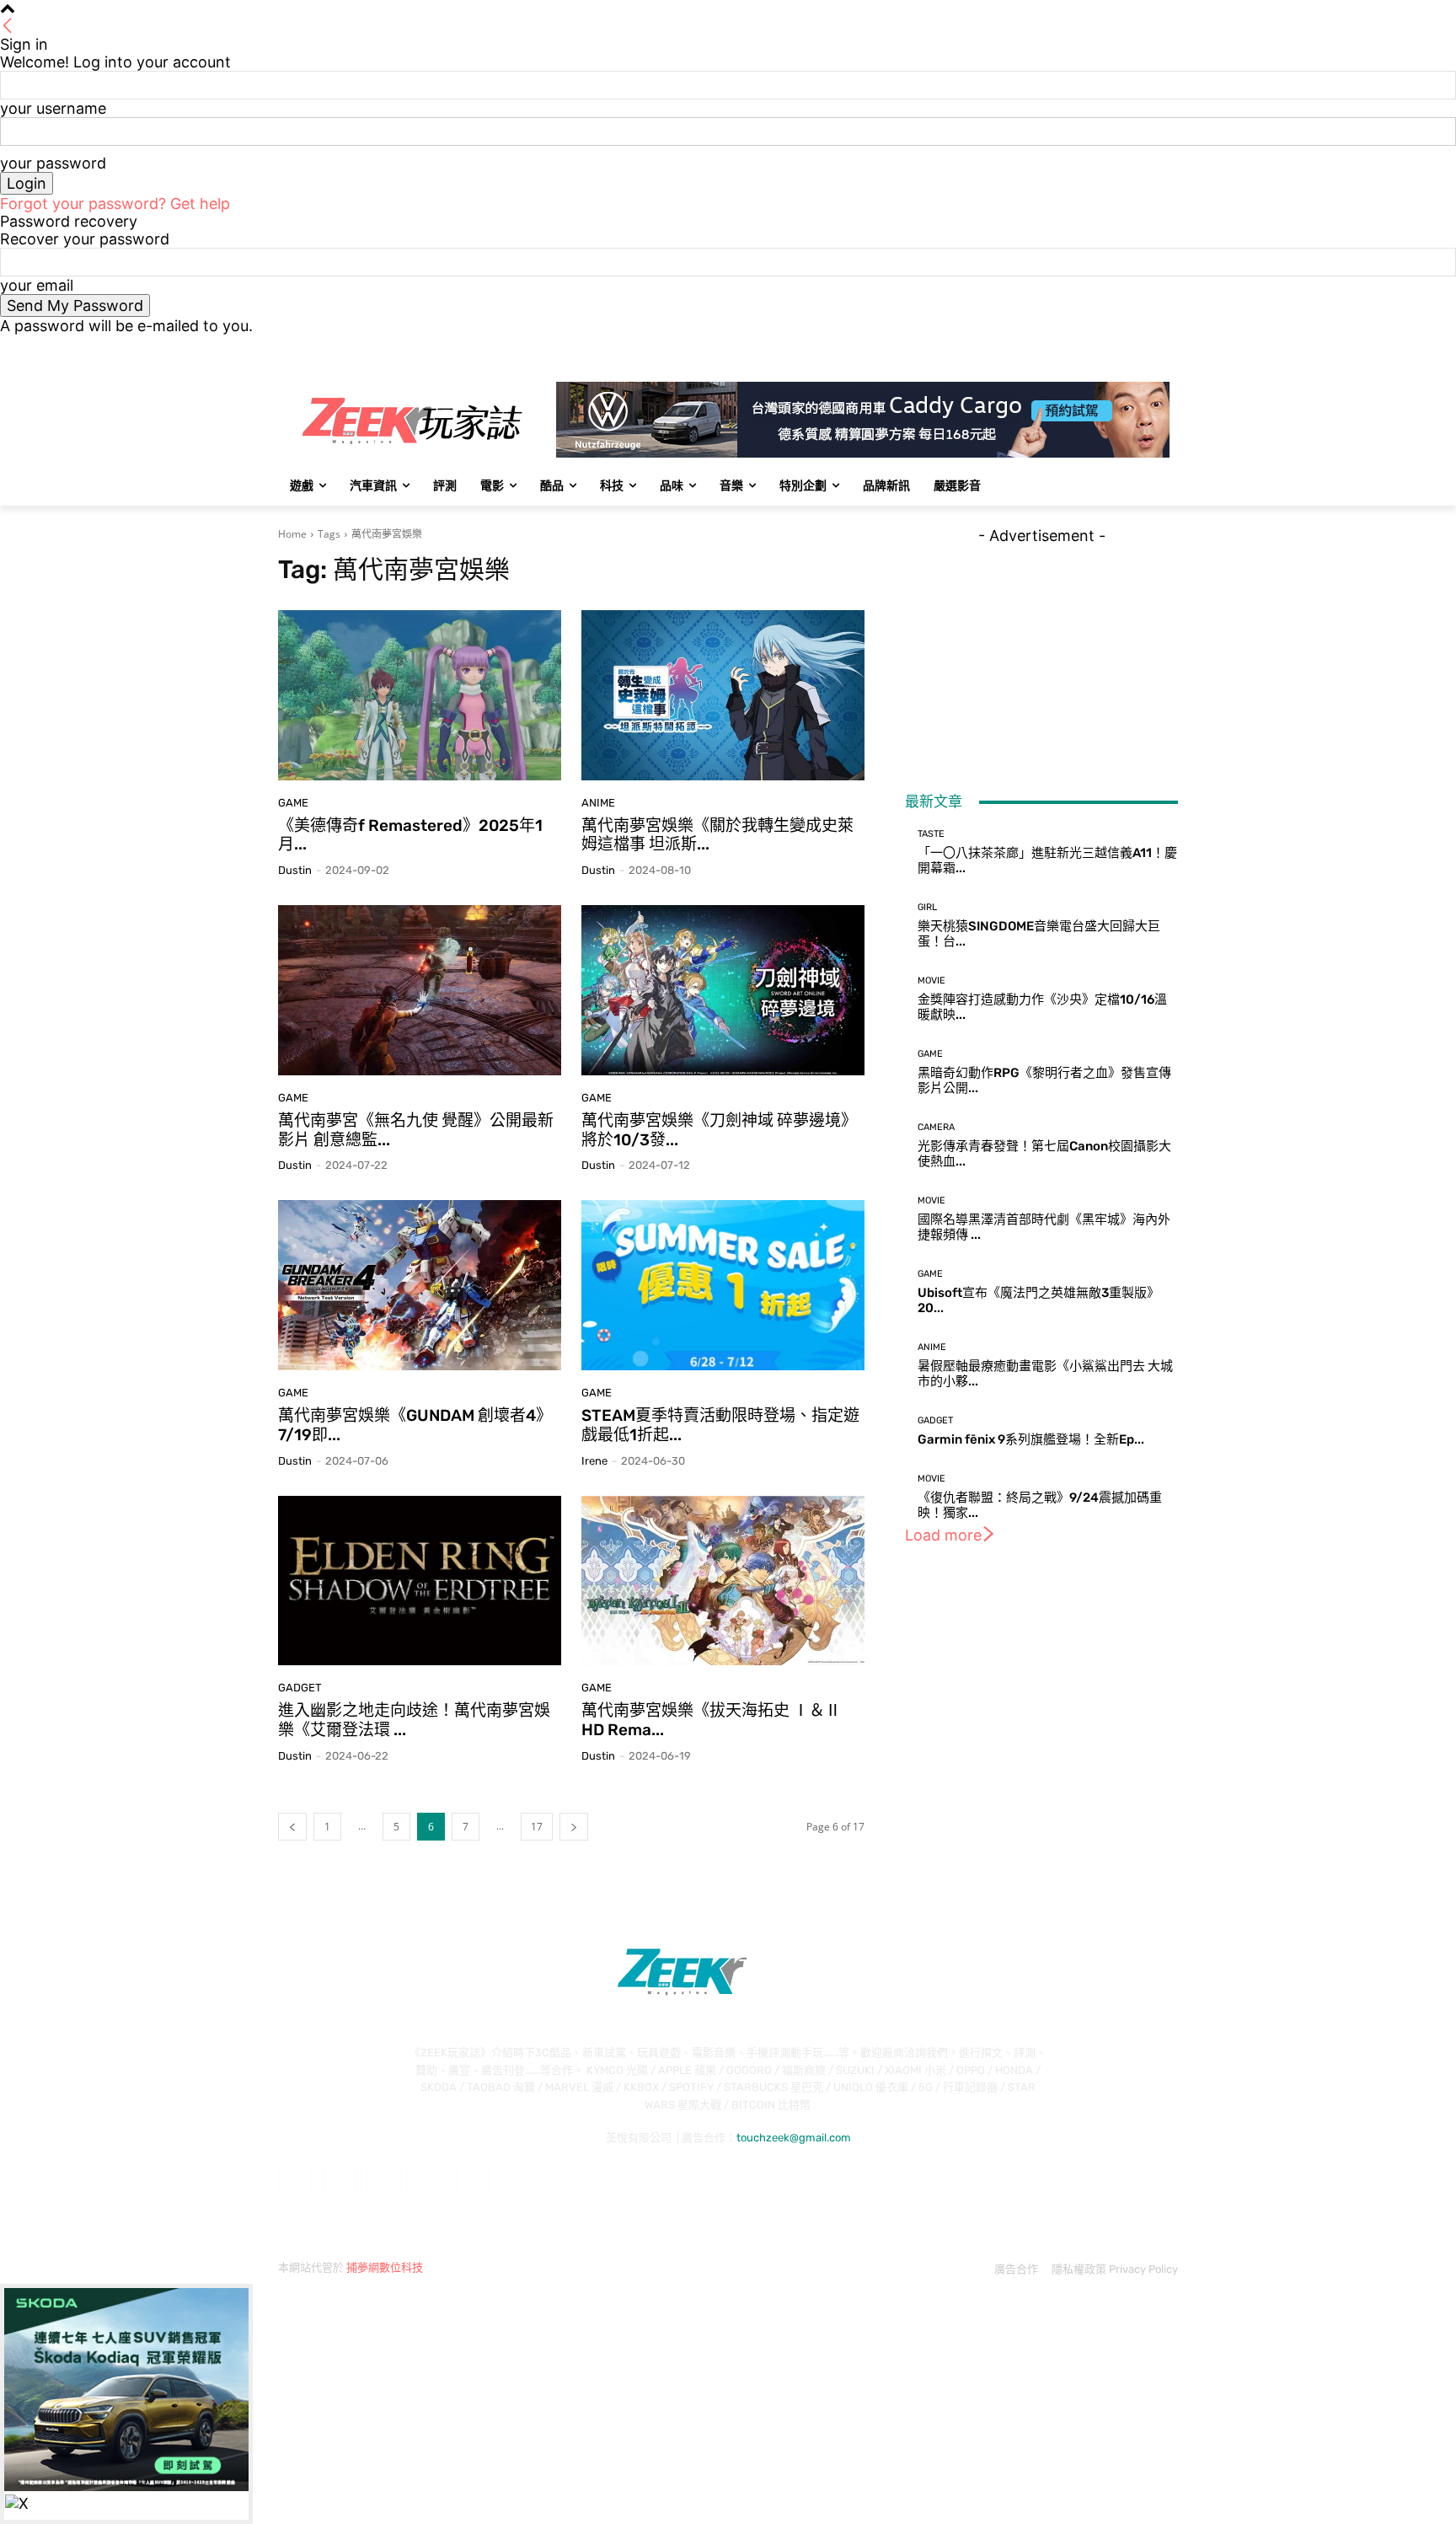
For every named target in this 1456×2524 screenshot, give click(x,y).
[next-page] (574, 1827)
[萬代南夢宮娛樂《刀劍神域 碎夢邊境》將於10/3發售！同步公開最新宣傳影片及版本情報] (723, 990)
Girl (927, 907)
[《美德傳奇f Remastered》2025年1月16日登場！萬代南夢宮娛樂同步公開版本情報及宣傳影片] (420, 695)
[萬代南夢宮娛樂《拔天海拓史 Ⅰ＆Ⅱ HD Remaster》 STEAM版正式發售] (723, 1581)
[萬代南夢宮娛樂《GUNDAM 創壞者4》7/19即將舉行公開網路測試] (420, 1285)
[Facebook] (1075, 347)
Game (293, 803)
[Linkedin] (384, 2180)
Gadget (300, 1688)
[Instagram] (1098, 347)
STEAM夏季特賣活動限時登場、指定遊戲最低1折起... (720, 1425)
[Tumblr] (474, 2180)
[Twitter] (1122, 347)
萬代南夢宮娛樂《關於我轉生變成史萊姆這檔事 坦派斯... (717, 835)
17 (537, 1827)
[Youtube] (1168, 347)
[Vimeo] (1145, 347)
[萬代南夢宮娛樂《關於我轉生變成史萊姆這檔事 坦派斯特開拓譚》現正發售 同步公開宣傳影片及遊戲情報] (723, 695)
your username (53, 108)
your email (37, 285)
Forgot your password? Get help (115, 204)
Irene (594, 1461)
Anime (598, 803)
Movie (931, 981)
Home (292, 534)
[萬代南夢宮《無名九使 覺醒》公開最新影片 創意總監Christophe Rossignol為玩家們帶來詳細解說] (420, 990)
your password (53, 163)
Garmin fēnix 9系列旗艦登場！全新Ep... (1031, 1439)
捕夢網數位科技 (385, 2267)
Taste (931, 834)
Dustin (295, 870)
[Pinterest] (429, 2180)
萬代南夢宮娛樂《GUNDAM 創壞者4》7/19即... (415, 1425)
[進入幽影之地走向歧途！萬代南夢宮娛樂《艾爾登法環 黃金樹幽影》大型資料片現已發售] (420, 1581)
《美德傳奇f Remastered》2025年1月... (410, 835)
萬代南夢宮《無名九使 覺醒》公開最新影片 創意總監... (416, 1130)
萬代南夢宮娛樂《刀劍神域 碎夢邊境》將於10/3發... (719, 1130)
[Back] (8, 27)
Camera (936, 1127)
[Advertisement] (1041, 650)
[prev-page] (292, 1827)
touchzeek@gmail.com (794, 2138)
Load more (943, 1535)
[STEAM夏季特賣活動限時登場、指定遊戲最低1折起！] (723, 1285)
